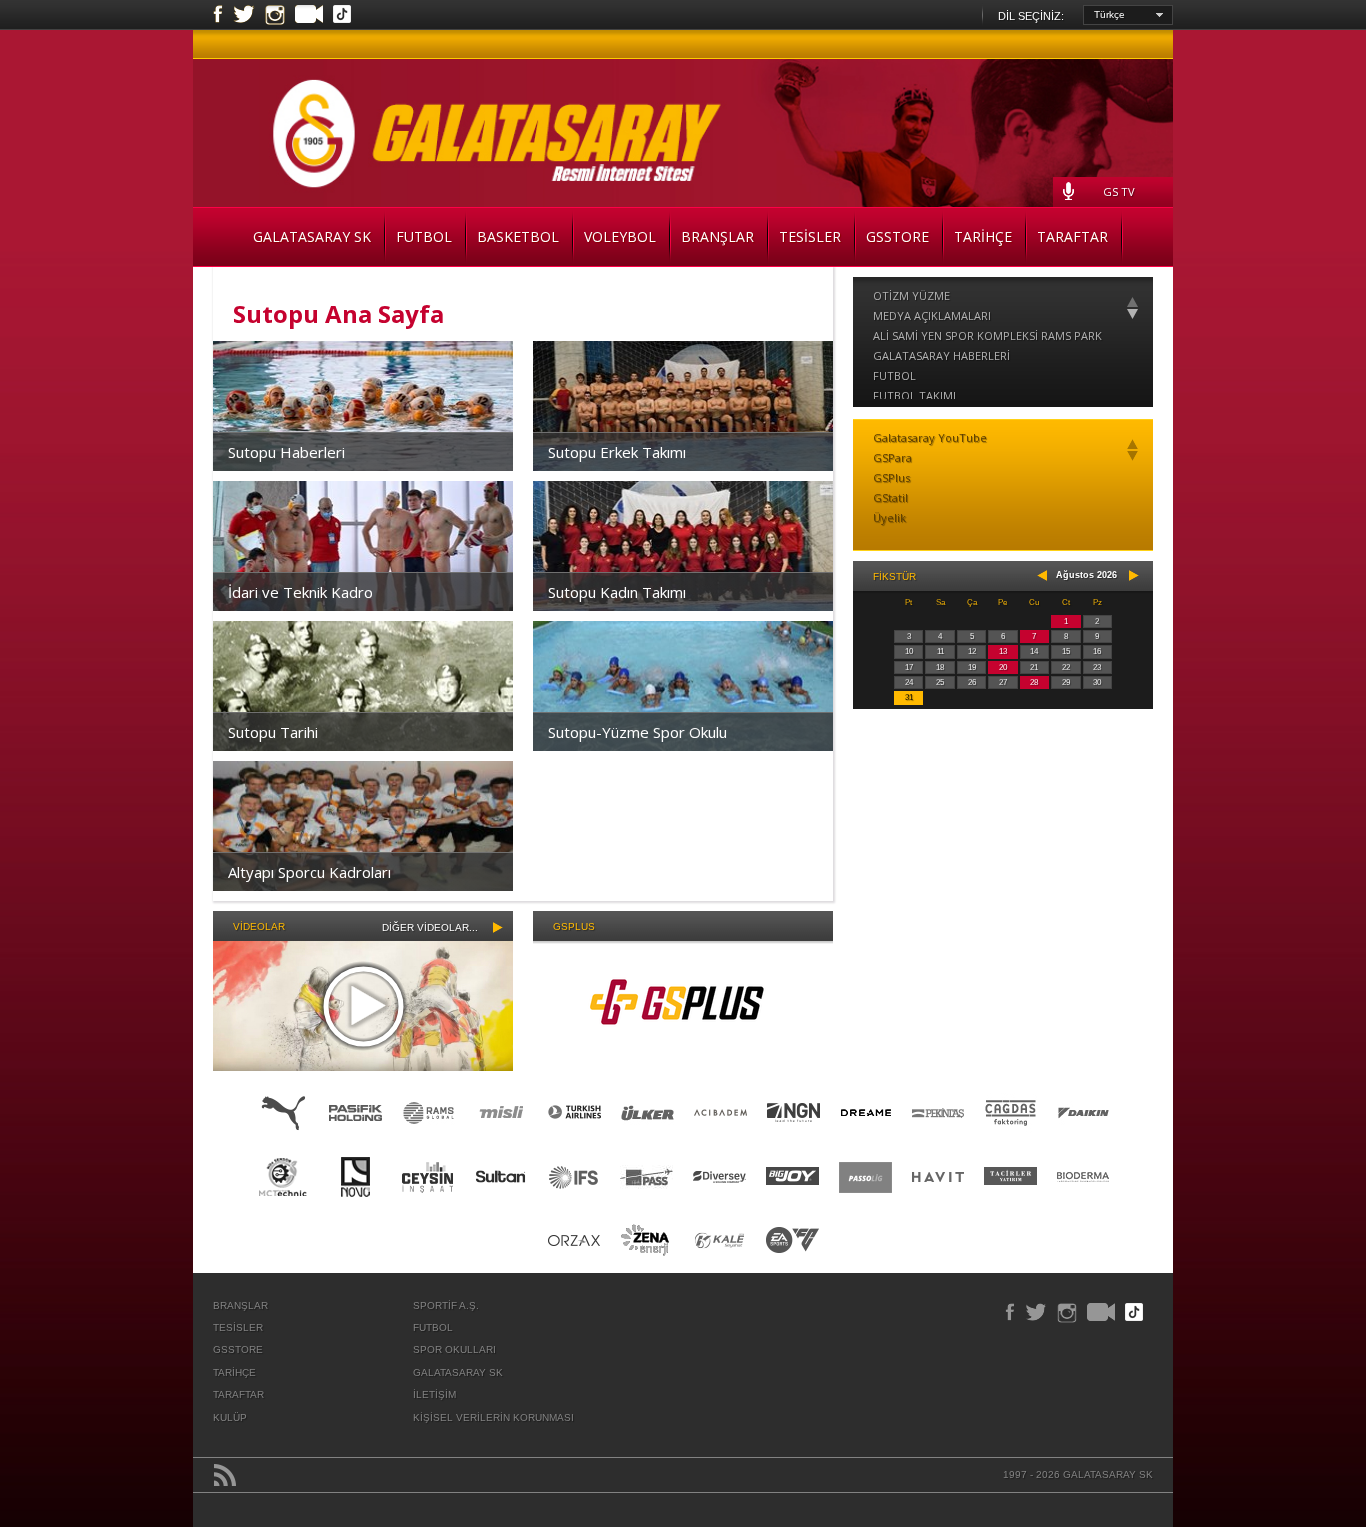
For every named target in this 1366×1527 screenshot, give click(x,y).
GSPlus (891, 477)
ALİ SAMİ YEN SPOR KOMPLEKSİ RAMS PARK (987, 335)
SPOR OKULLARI (454, 1349)
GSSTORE (897, 236)
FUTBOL (424, 236)
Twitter (244, 15)
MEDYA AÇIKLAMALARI (932, 315)
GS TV (1119, 191)
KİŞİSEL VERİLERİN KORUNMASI (493, 1417)
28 (1034, 682)
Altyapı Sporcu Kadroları (309, 872)
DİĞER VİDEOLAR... (430, 927)
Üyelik (889, 517)
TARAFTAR (1072, 236)
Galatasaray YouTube (930, 437)
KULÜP (230, 1417)
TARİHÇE (983, 236)
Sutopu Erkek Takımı (617, 452)
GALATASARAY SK (312, 236)
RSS (225, 1475)
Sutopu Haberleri (286, 452)
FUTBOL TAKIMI (914, 395)
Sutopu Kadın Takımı (617, 592)
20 (1003, 667)
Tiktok (342, 16)
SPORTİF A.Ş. (446, 1305)
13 (1003, 651)
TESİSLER (810, 236)
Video (309, 16)
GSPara (892, 457)
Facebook (218, 15)
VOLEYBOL (620, 236)
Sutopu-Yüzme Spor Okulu (637, 732)
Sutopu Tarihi (273, 732)
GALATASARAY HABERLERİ (941, 355)
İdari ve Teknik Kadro (300, 592)
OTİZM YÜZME (911, 295)
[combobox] (1128, 15)
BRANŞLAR (717, 236)
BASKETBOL (518, 236)
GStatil (890, 497)
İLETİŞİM (434, 1394)
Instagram (275, 15)
